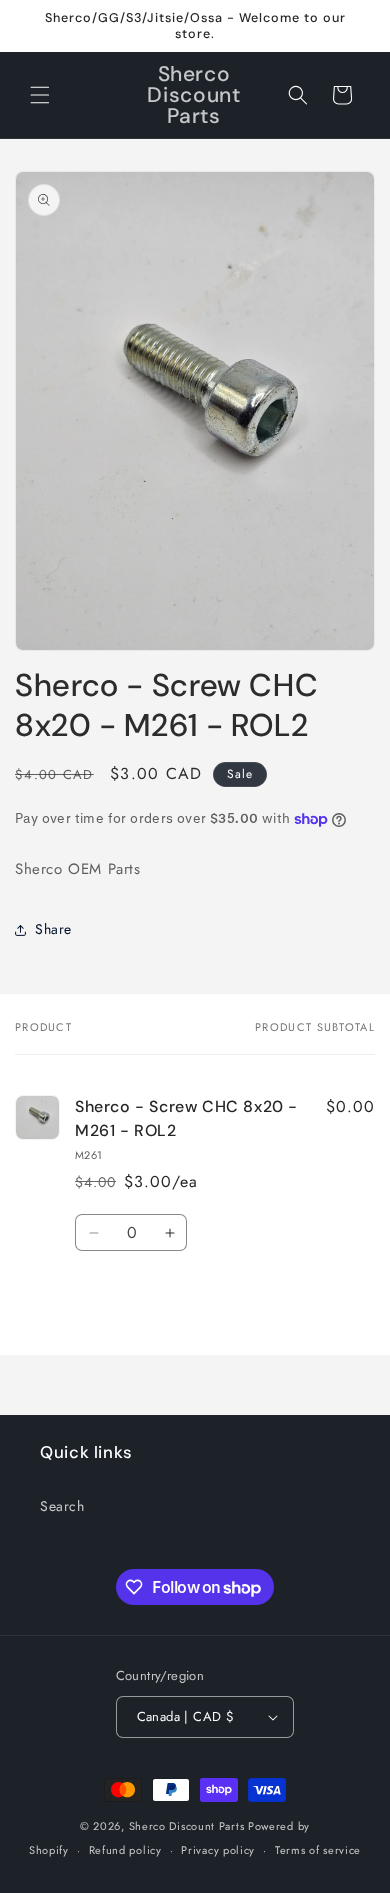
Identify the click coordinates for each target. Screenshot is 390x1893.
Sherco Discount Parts (187, 1826)
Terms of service (318, 1850)
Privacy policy (218, 1850)
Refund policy (125, 1850)
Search (62, 1506)
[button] (40, 95)
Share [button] (53, 929)
